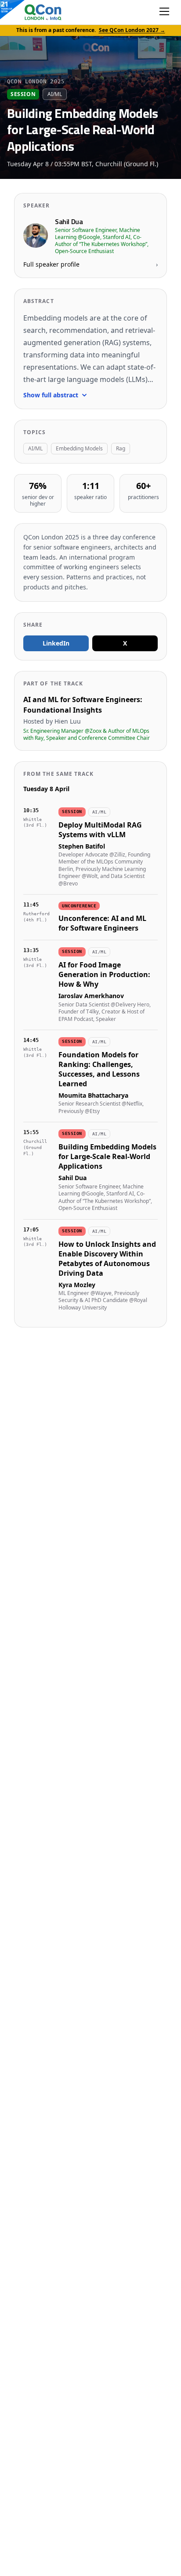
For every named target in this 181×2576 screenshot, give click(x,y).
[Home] (34, 12)
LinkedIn (56, 643)
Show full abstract (51, 395)
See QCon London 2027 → (132, 30)
